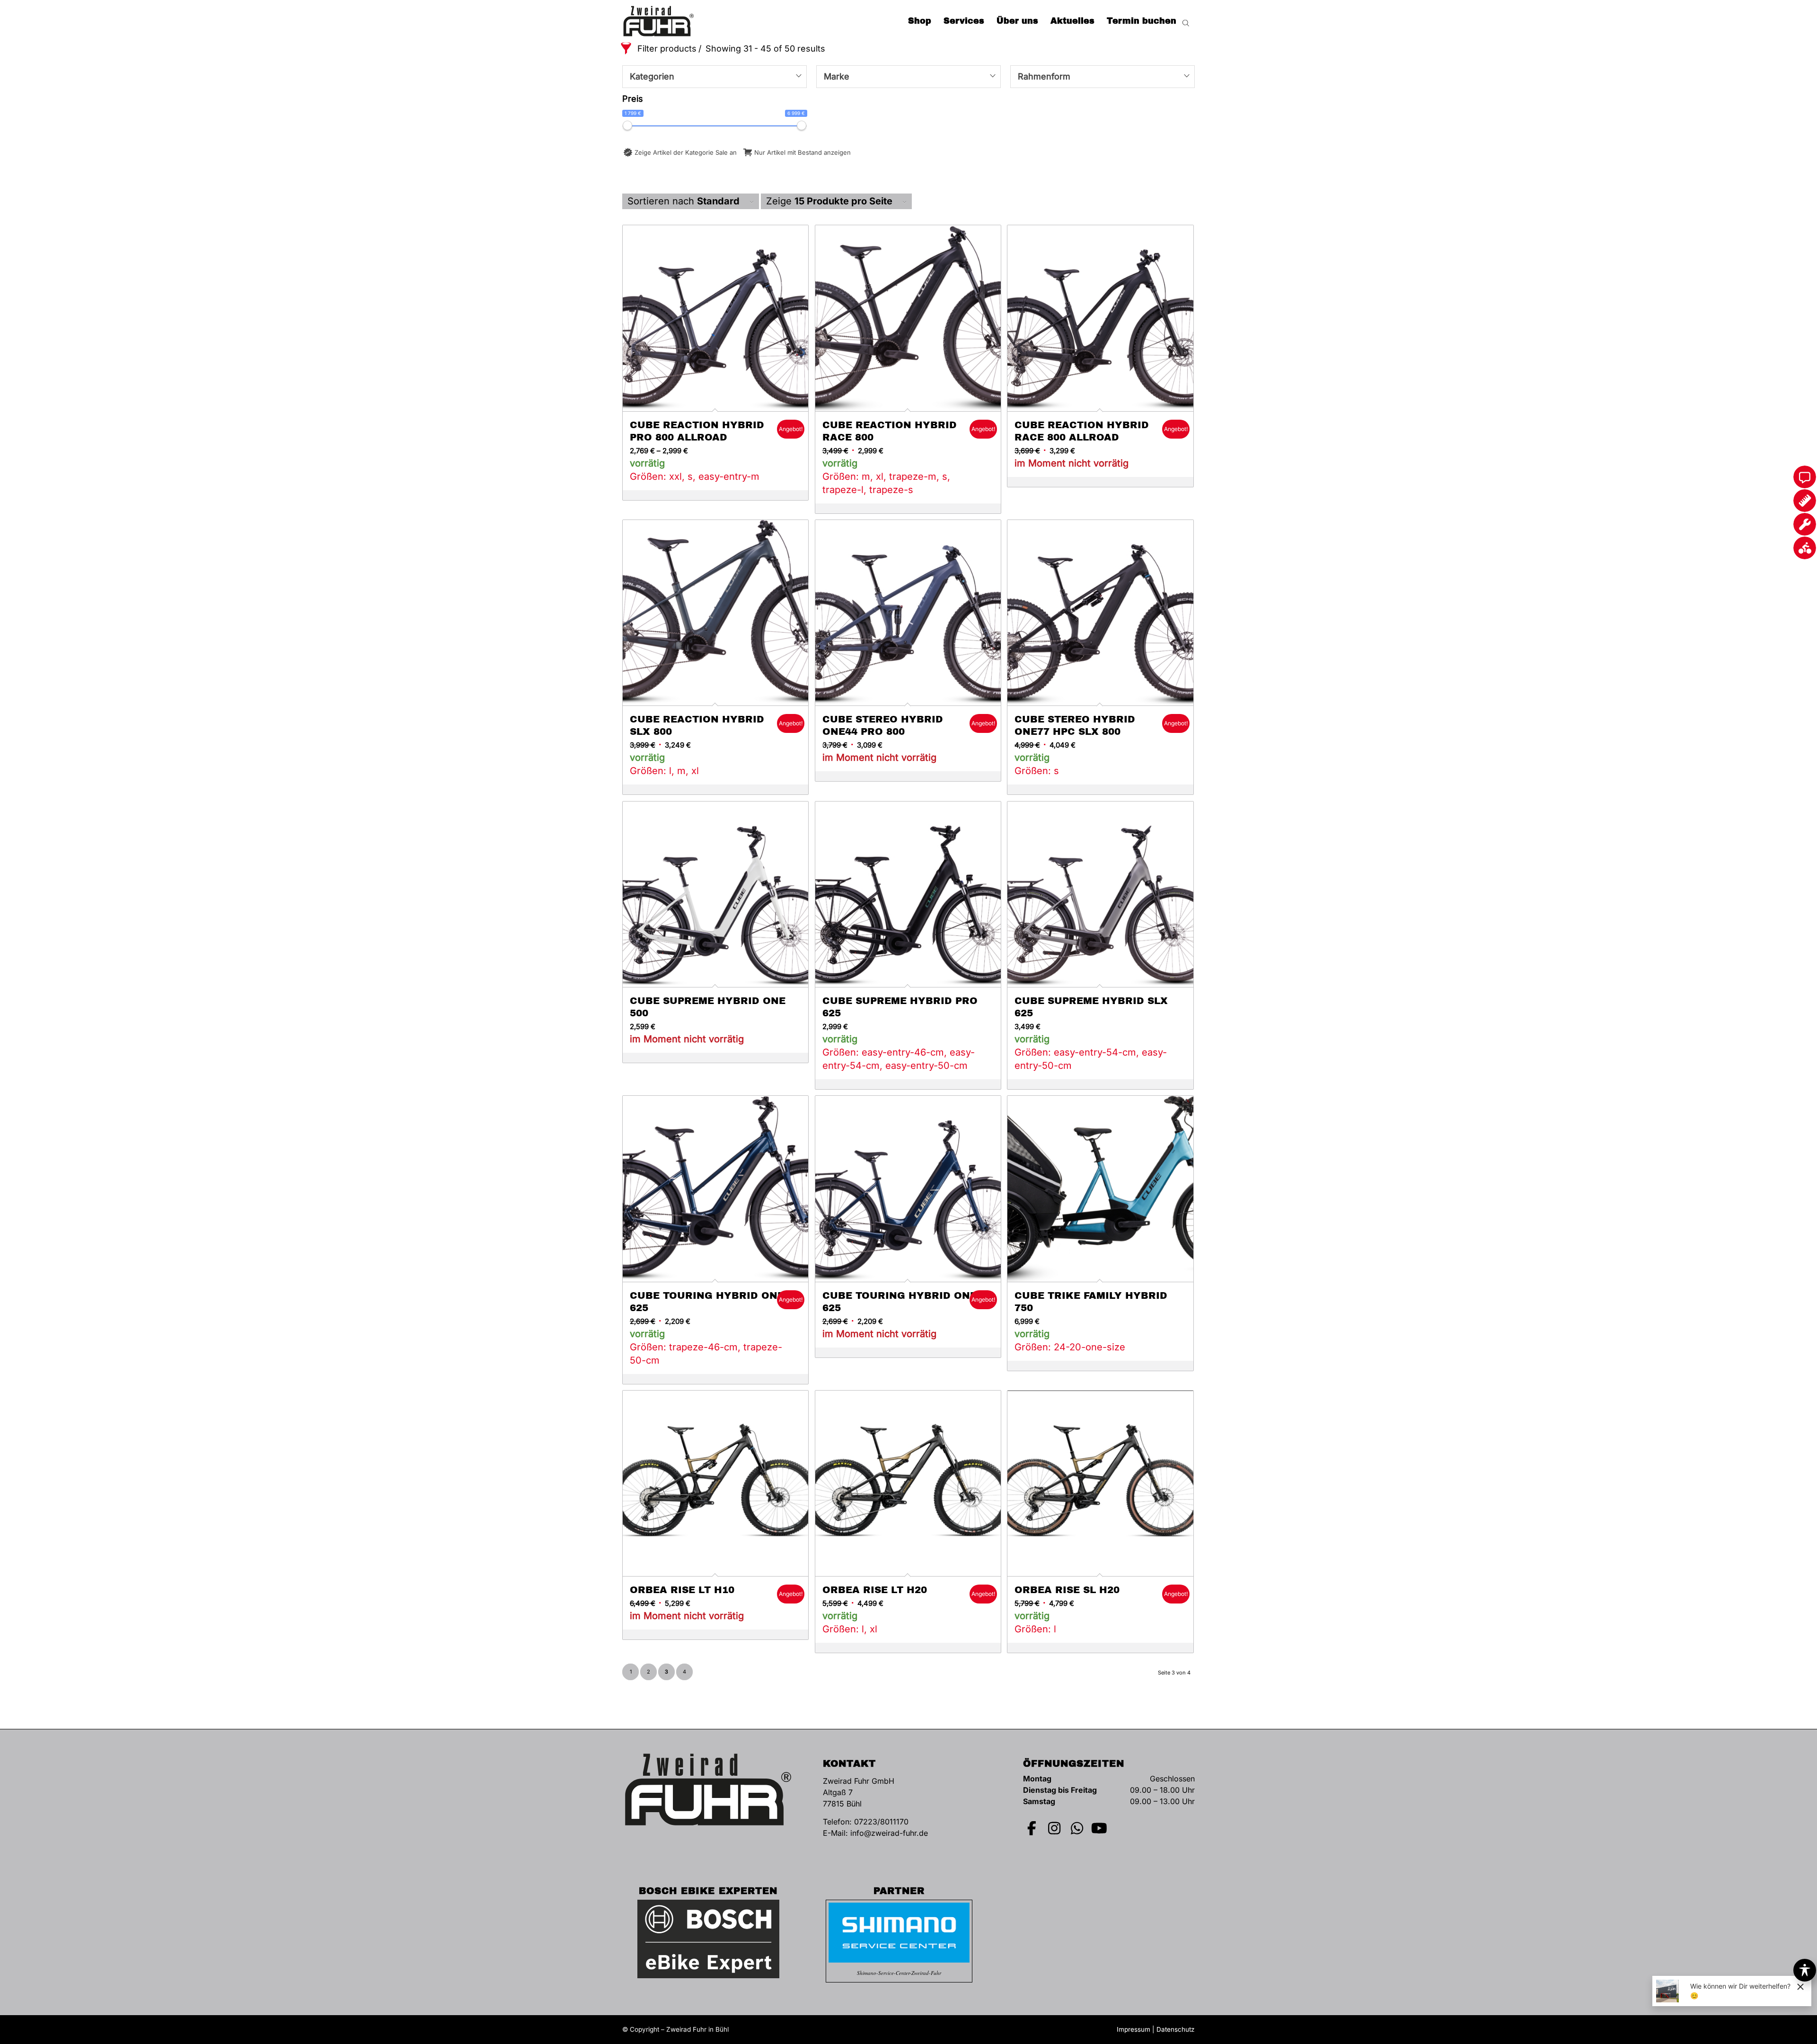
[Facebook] (1032, 1828)
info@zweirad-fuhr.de (889, 1833)
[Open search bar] (1186, 21)
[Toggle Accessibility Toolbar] (1805, 1970)
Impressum (1133, 2029)
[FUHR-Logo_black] (659, 21)
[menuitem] (920, 21)
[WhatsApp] (1077, 1828)
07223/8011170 (881, 1822)
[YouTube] (1100, 1828)
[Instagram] (1055, 1828)
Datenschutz (1176, 2029)
